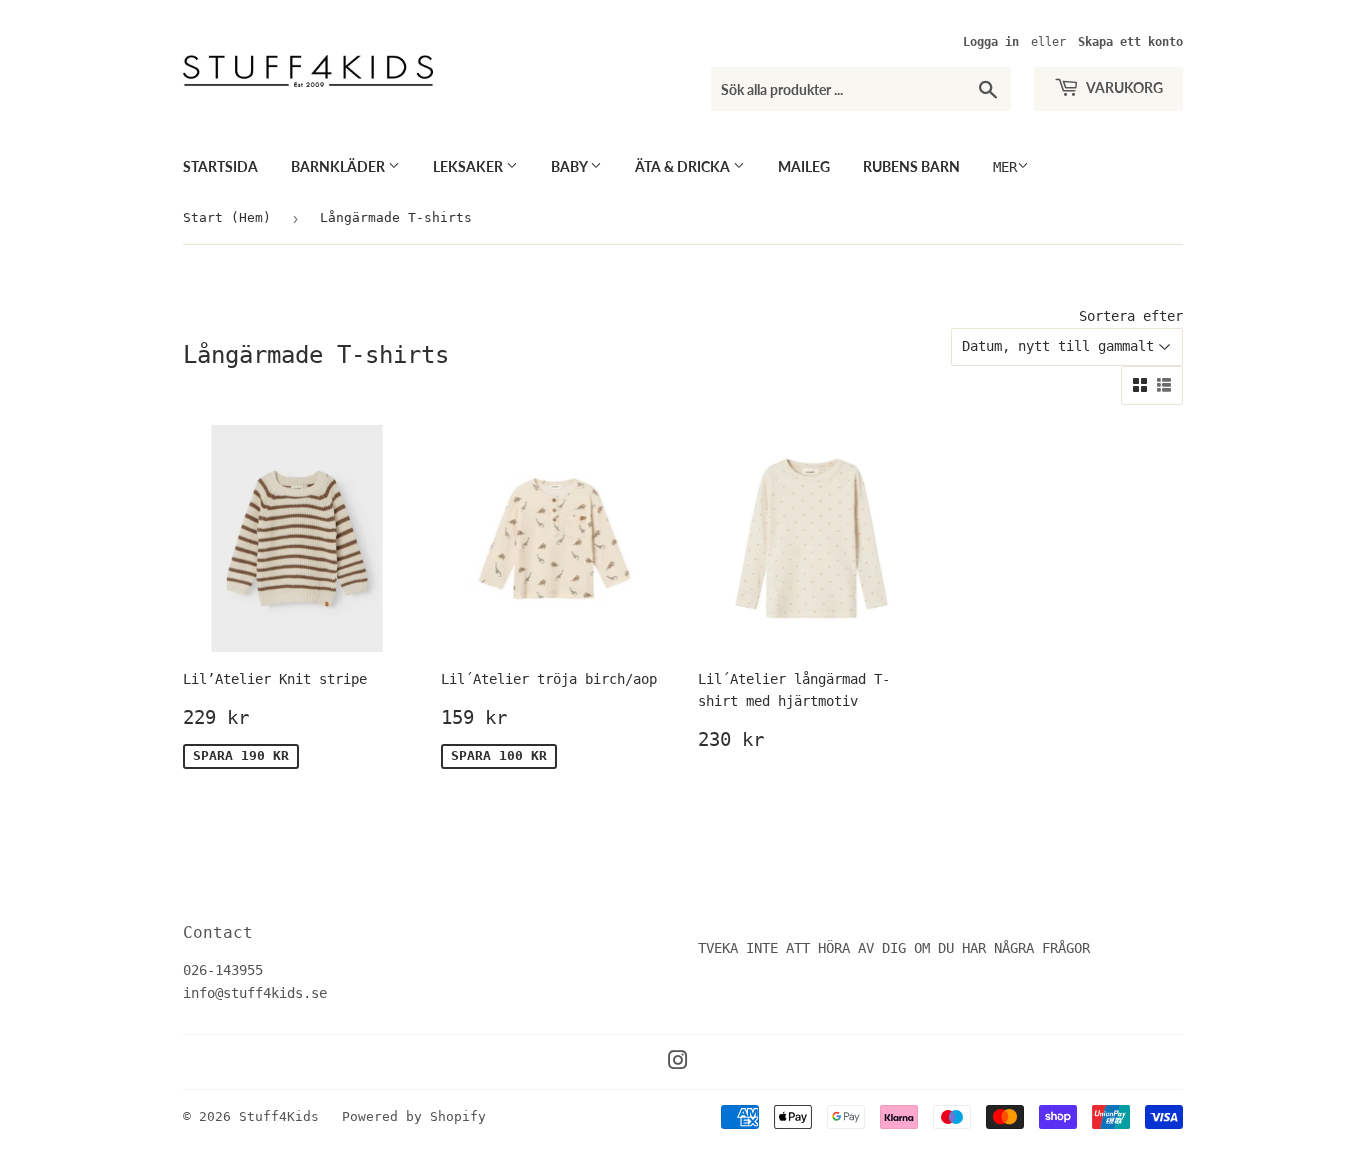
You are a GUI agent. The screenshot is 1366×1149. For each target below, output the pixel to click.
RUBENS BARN (911, 166)
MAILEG (804, 166)
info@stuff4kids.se (255, 993)
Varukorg (1123, 87)
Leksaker (469, 166)
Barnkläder (339, 166)
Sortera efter (1131, 316)
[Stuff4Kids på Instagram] (678, 1063)
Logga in (991, 42)
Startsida (220, 166)
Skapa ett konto (1130, 42)
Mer (1005, 167)
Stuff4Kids (279, 1116)
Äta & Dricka (684, 166)
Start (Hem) (227, 217)
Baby (570, 166)
